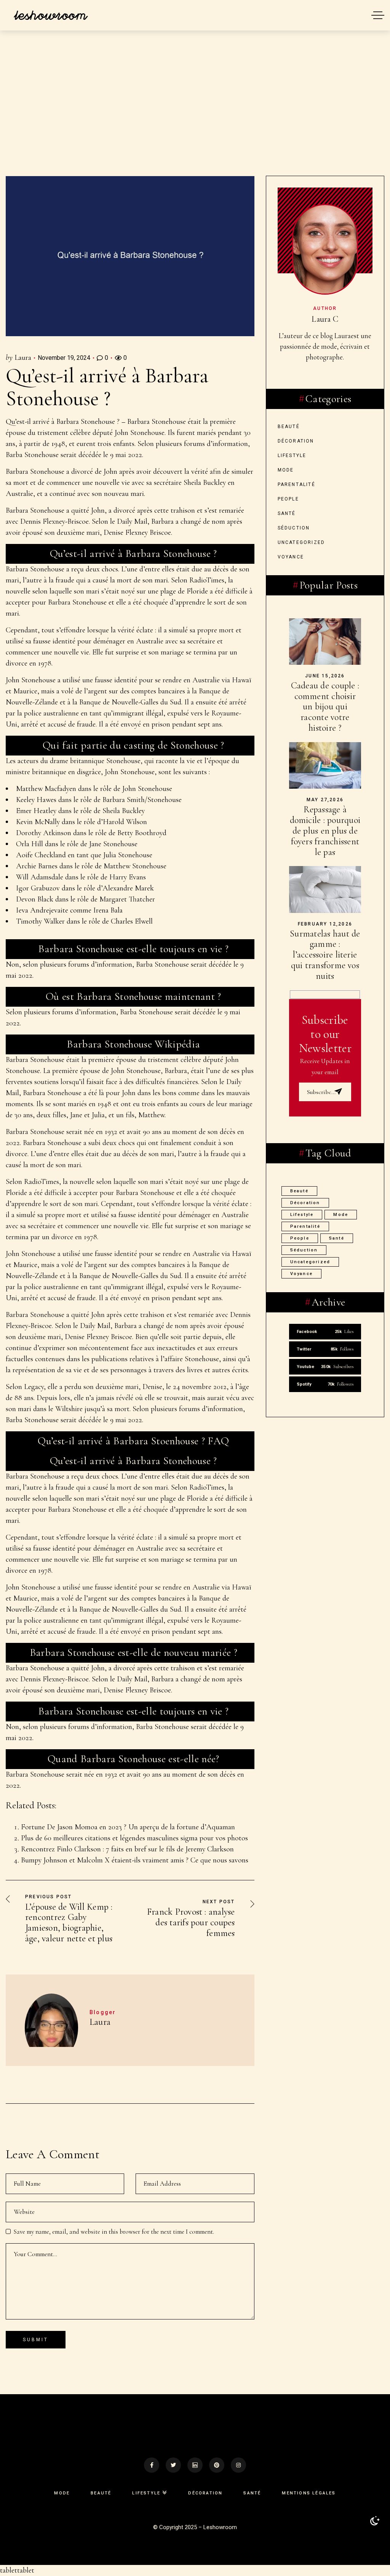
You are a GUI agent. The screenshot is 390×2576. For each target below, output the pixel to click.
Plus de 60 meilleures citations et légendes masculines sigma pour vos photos (134, 1838)
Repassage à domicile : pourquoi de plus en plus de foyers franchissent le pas (325, 831)
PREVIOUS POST (49, 1897)
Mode (286, 470)
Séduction (294, 528)
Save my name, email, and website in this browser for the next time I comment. (114, 2232)
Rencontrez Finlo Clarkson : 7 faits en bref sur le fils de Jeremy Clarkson (127, 1849)
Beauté (289, 427)
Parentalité (296, 484)
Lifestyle (292, 456)
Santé (287, 513)
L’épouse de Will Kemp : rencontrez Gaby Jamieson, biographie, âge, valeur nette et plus (69, 1923)
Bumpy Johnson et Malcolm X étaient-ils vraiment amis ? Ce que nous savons (135, 1860)
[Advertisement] (195, 119)
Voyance (291, 557)
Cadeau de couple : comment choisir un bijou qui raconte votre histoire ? (325, 707)
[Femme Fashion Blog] (50, 15)
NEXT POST (219, 1902)
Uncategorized (301, 542)
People (288, 499)
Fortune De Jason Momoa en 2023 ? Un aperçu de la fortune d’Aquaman (128, 1827)
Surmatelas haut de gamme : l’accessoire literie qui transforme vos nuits (325, 955)
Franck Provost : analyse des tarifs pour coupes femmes (191, 1922)
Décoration (296, 441)
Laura (23, 358)
